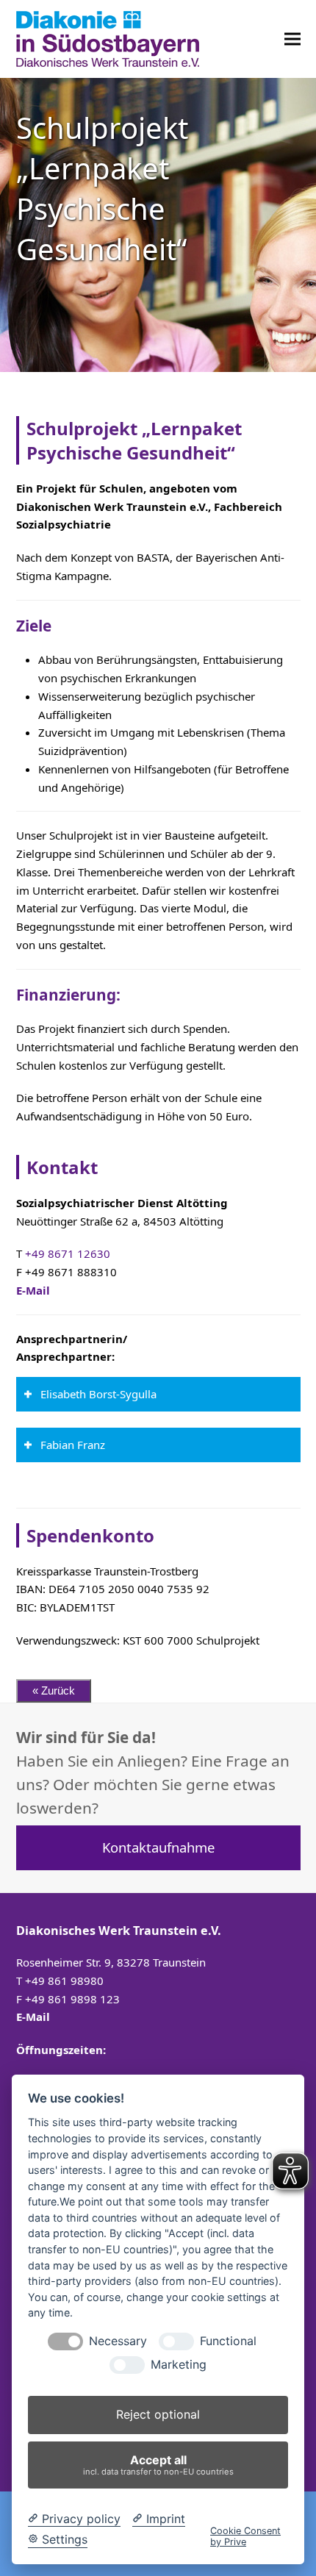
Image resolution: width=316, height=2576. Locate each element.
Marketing (179, 2365)
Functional (228, 2341)
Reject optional (158, 2414)
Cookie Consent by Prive (245, 2536)
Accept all (158, 2465)
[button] (292, 39)
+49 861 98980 (64, 1981)
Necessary (118, 2341)
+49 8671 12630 (68, 1253)
